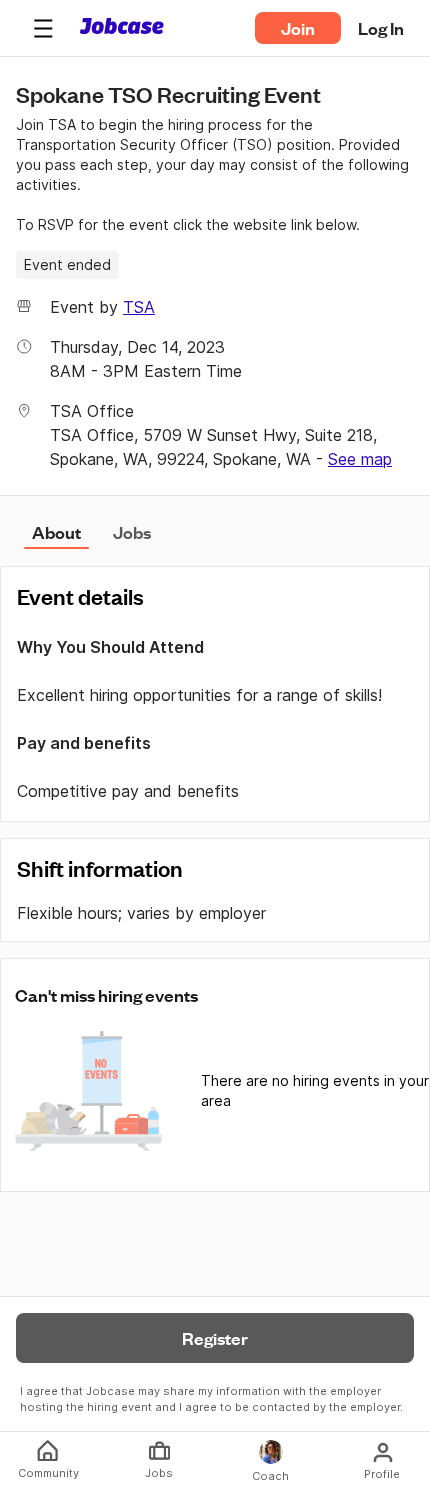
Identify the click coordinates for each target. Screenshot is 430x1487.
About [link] (56, 532)
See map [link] (360, 459)
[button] (43, 28)
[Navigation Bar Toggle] (43, 28)
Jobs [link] (132, 532)
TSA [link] (139, 307)
